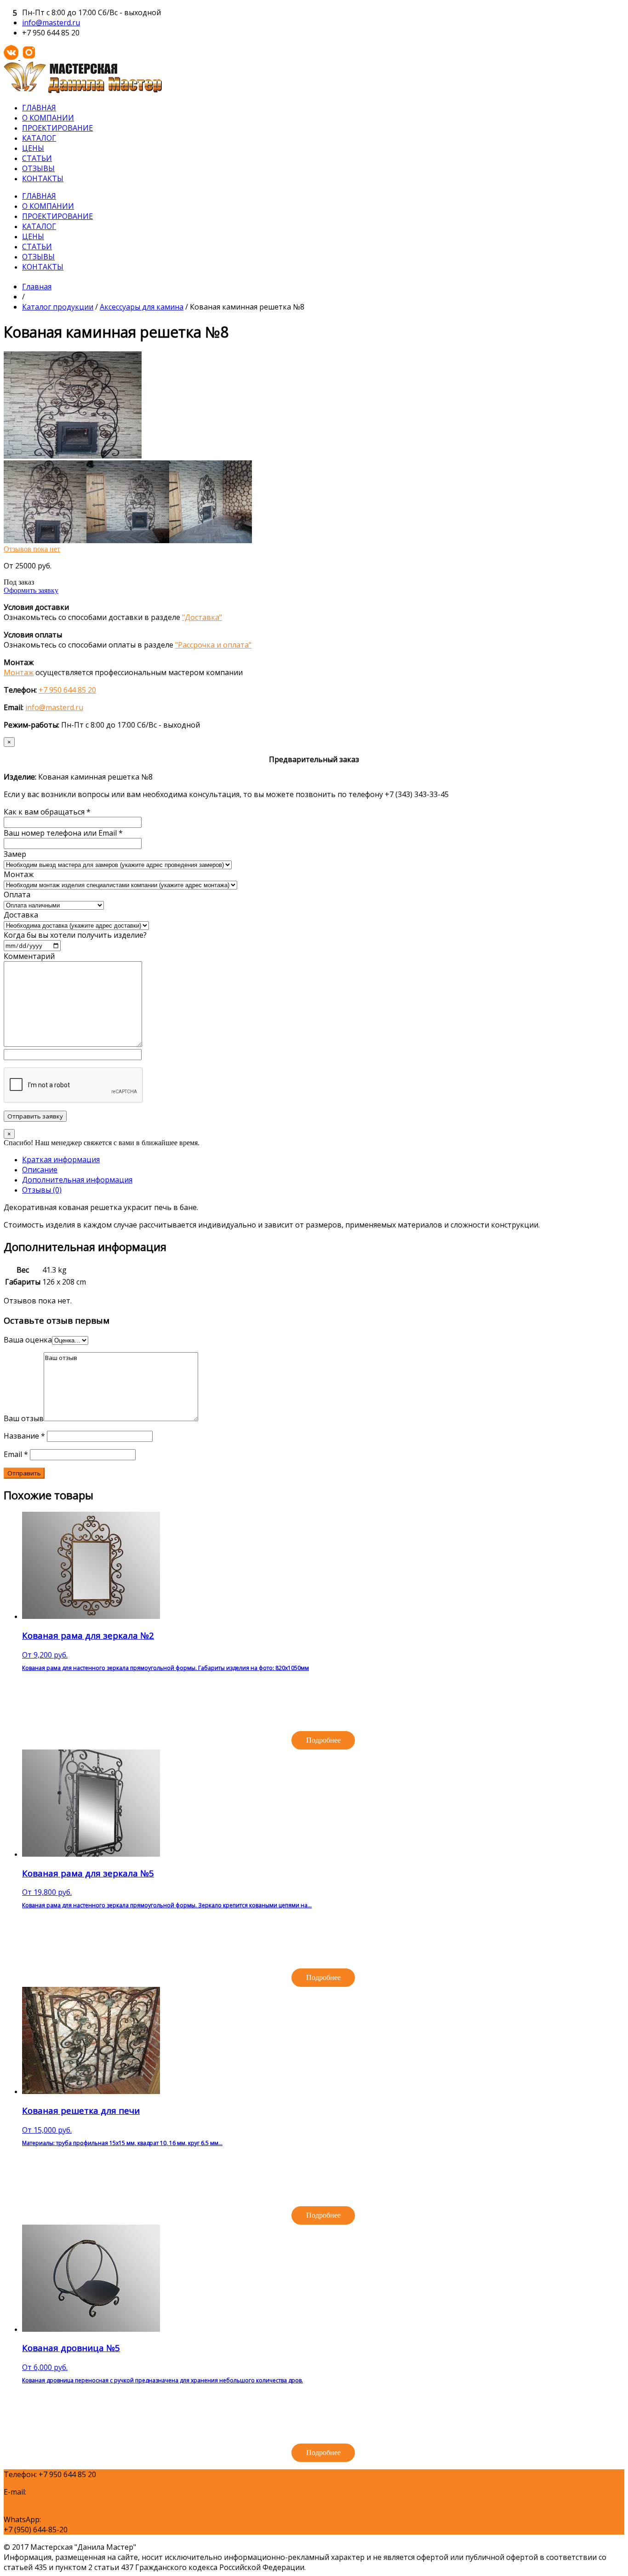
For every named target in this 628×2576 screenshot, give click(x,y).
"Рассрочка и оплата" (213, 645)
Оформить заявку (31, 590)
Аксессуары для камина (142, 307)
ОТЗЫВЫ (38, 168)
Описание (40, 1170)
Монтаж (19, 672)
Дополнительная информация (77, 1180)
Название (24, 1436)
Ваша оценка (28, 1340)
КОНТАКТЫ (43, 178)
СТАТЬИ (37, 158)
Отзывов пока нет (32, 549)
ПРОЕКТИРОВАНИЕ (57, 128)
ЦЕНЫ (33, 148)
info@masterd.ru (51, 23)
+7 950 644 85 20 (67, 690)
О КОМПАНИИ (48, 118)
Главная (37, 287)
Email (16, 1454)
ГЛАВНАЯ (39, 108)
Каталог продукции (58, 307)
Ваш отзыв (24, 1418)
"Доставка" (202, 617)
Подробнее (323, 1740)
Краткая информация (61, 1159)
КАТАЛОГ (39, 138)
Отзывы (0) (42, 1190)
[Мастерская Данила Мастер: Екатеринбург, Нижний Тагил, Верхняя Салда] (83, 91)
